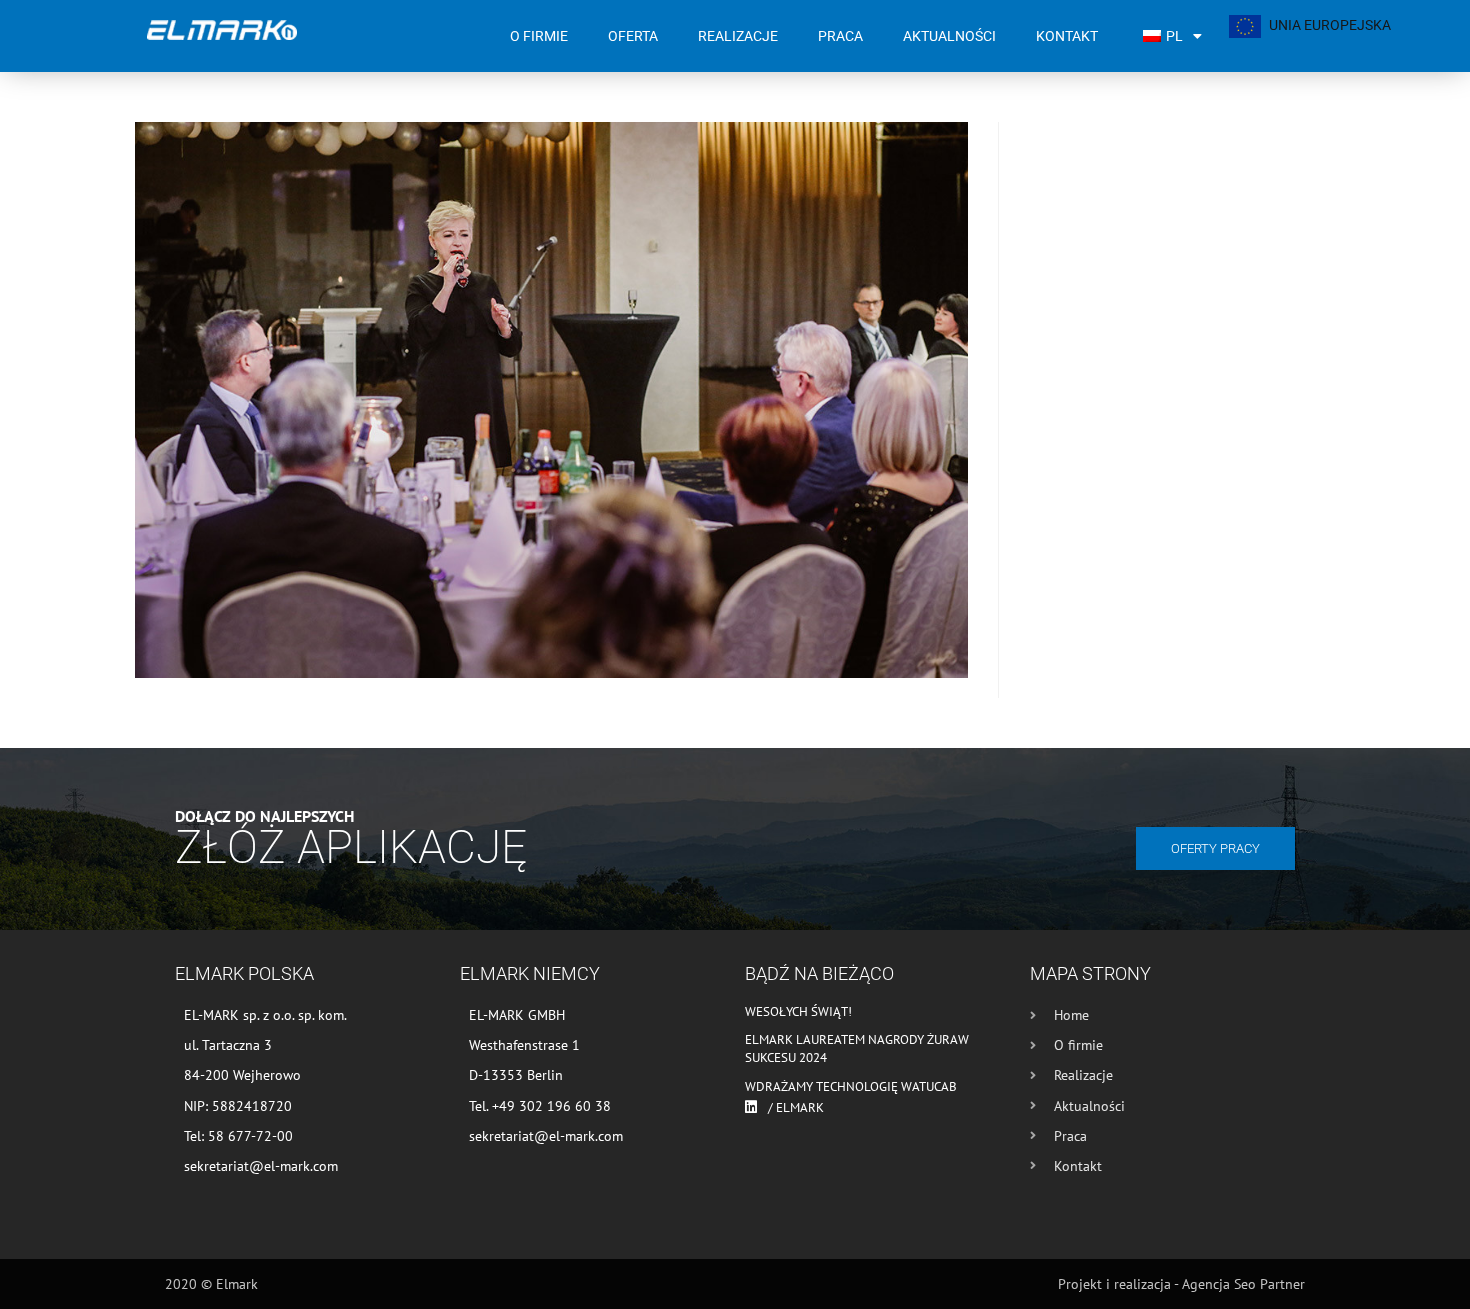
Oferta (633, 36)
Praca (840, 36)
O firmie (539, 36)
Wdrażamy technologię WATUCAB (851, 1086)
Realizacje (738, 36)
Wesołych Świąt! (798, 1011)
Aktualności (949, 36)
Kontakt (1067, 36)
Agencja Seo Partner (1243, 1284)
